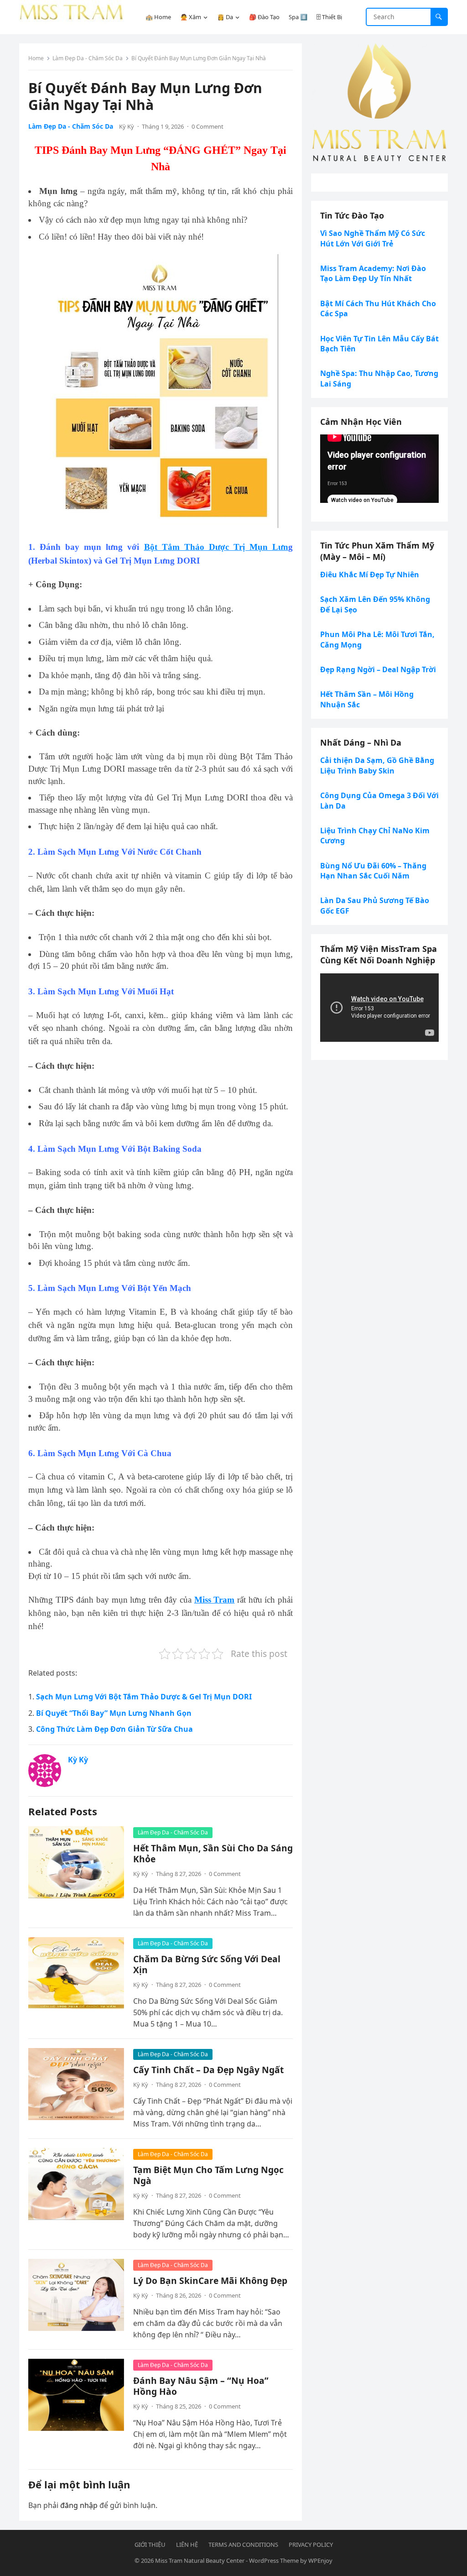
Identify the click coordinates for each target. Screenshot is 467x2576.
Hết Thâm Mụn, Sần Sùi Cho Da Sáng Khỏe (213, 1853)
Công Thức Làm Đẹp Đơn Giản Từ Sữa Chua (114, 1729)
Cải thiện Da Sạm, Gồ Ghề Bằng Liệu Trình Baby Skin (377, 765)
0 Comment (208, 126)
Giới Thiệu (150, 2545)
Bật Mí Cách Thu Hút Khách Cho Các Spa (378, 308)
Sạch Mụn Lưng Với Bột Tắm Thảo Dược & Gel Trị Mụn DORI (144, 1697)
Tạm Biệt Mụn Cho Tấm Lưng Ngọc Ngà (208, 2175)
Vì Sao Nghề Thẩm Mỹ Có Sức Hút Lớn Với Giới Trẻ (373, 238)
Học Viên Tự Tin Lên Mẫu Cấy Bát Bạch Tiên (379, 344)
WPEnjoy (320, 2560)
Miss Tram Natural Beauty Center (200, 2560)
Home (36, 58)
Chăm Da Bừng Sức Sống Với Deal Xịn (207, 1964)
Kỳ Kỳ (127, 126)
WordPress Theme (274, 2560)
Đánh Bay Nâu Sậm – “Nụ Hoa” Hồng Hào (201, 2386)
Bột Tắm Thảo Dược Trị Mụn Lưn (216, 547)
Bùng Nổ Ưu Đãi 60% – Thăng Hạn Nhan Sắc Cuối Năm (373, 871)
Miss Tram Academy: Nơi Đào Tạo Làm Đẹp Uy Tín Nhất (373, 273)
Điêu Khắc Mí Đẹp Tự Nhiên (370, 575)
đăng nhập (79, 2505)
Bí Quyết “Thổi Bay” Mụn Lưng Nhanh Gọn (114, 1713)
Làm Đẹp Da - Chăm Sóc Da (88, 58)
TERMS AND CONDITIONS (243, 2545)
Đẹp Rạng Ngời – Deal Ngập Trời (378, 669)
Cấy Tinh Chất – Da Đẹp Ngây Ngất (208, 2070)
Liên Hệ (187, 2545)
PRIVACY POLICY (311, 2545)
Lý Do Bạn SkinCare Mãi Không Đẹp (210, 2281)
